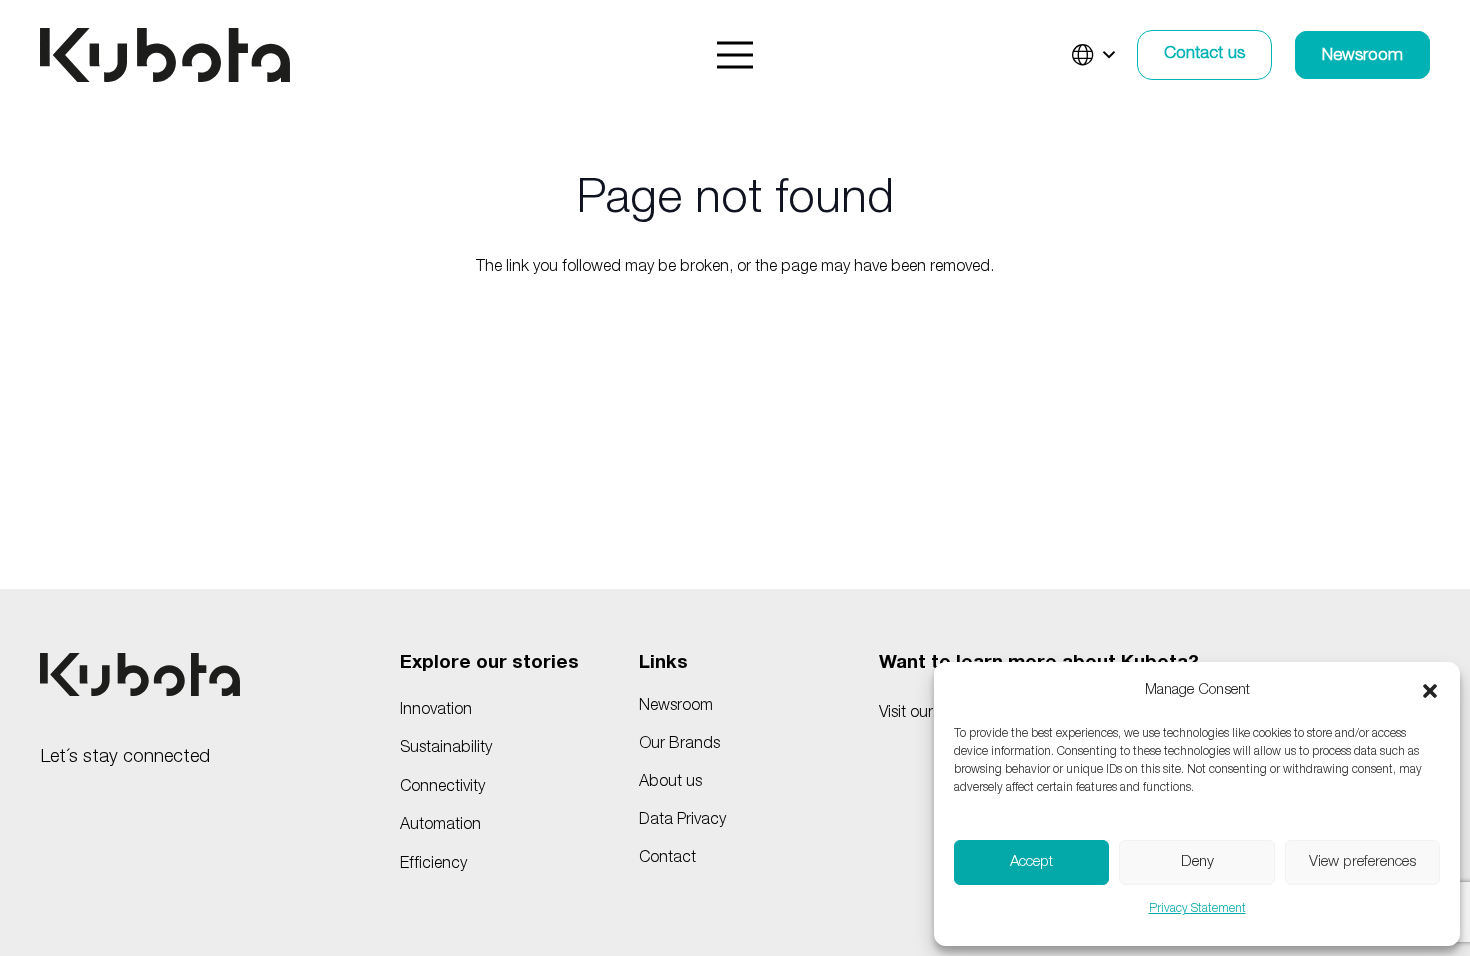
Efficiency (433, 865)
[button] (1430, 691)
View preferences (1362, 862)
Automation (440, 826)
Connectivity (442, 788)
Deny (1197, 862)
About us (670, 783)
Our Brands (679, 745)
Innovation (436, 711)
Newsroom (676, 707)
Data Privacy (682, 821)
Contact (667, 859)
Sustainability (446, 749)
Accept (1031, 862)
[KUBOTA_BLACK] (165, 55)
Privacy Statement (1197, 909)
